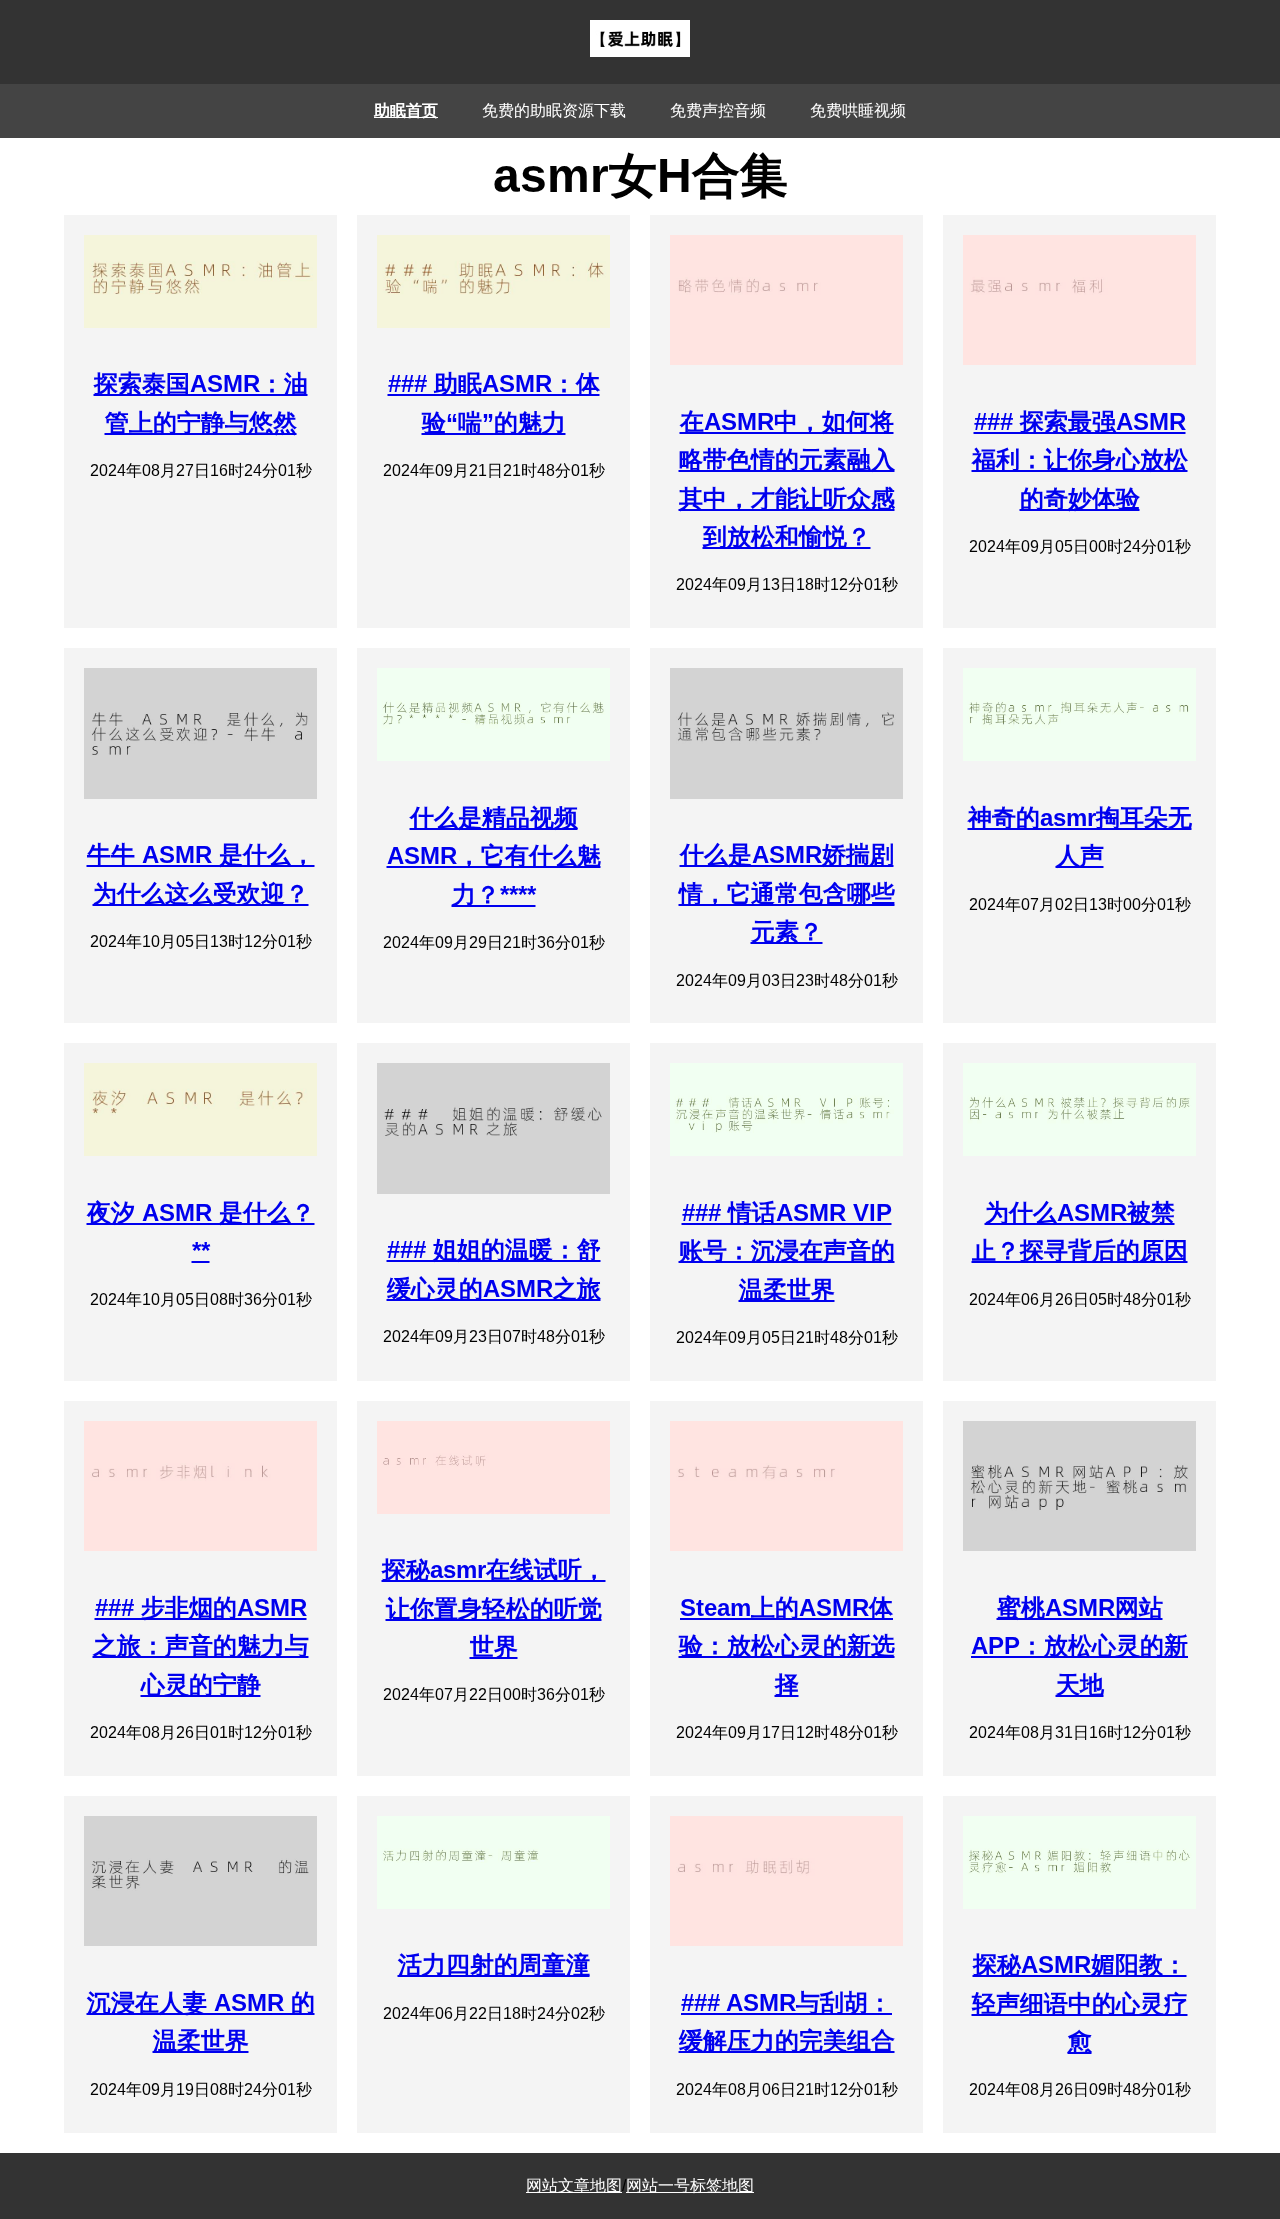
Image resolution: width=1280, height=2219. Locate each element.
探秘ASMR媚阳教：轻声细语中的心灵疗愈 (1080, 2003)
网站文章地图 (574, 2185)
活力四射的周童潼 (494, 1964)
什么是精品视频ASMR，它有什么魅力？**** (494, 856)
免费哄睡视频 (858, 110)
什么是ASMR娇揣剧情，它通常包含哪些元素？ (787, 893)
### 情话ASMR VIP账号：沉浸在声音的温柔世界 (787, 1251)
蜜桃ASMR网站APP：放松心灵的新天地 (1079, 1646)
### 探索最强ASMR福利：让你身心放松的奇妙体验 (1080, 460)
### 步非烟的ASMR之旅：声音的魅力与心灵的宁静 (201, 1646)
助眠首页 (406, 110)
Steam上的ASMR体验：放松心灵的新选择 (787, 1646)
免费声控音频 (718, 110)
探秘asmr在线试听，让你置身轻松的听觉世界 (494, 1608)
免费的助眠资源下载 (554, 110)
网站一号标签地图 (690, 2185)
